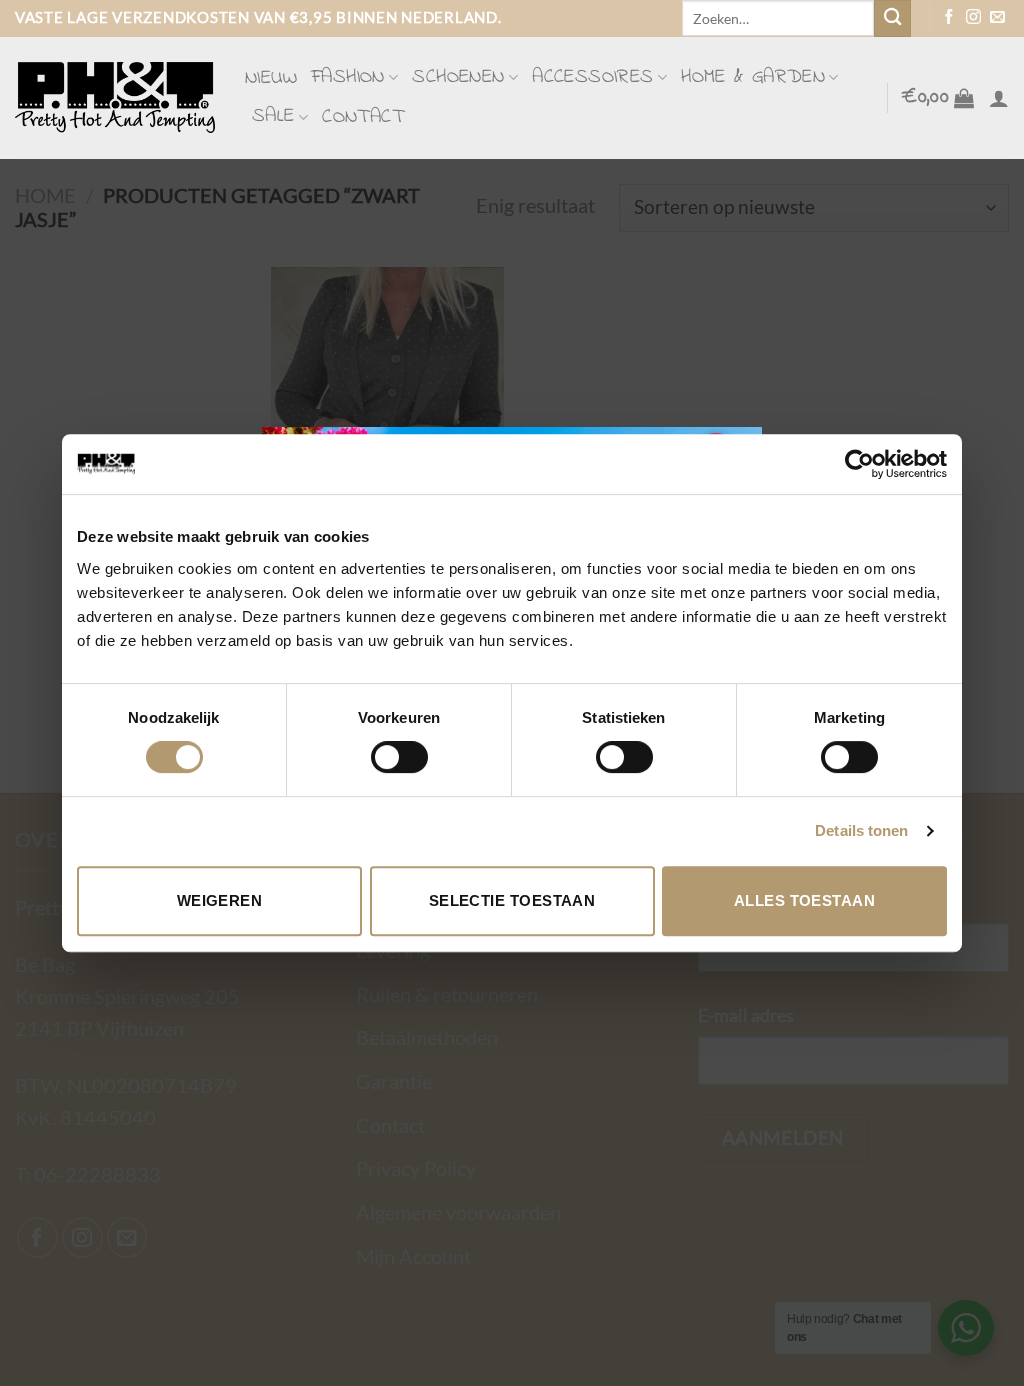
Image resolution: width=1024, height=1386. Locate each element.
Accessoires (592, 77)
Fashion (348, 77)
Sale (273, 116)
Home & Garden (753, 77)
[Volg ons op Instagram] (973, 18)
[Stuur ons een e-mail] (997, 18)
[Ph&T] (115, 97)
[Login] (999, 98)
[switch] (399, 757)
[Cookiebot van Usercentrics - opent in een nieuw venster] (859, 464)
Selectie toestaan (512, 900)
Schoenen (458, 77)
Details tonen (861, 830)
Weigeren (220, 900)
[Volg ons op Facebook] (949, 18)
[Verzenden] (892, 18)
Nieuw (271, 78)
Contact (363, 117)
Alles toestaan (804, 900)
